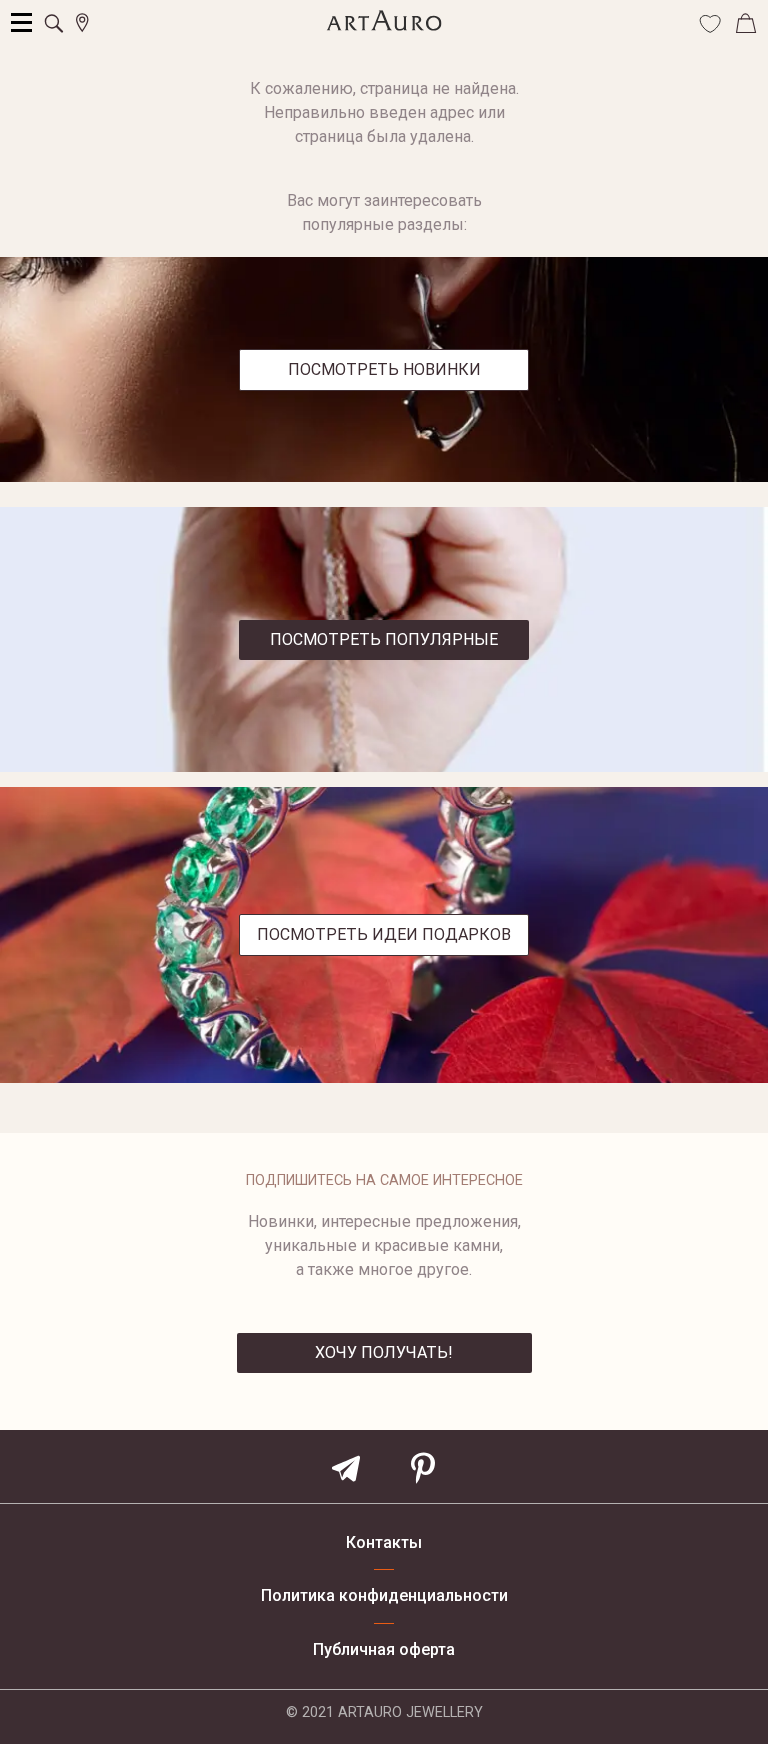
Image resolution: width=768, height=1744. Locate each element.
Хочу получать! (384, 1352)
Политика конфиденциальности (384, 1596)
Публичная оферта (384, 1650)
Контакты (384, 1543)
